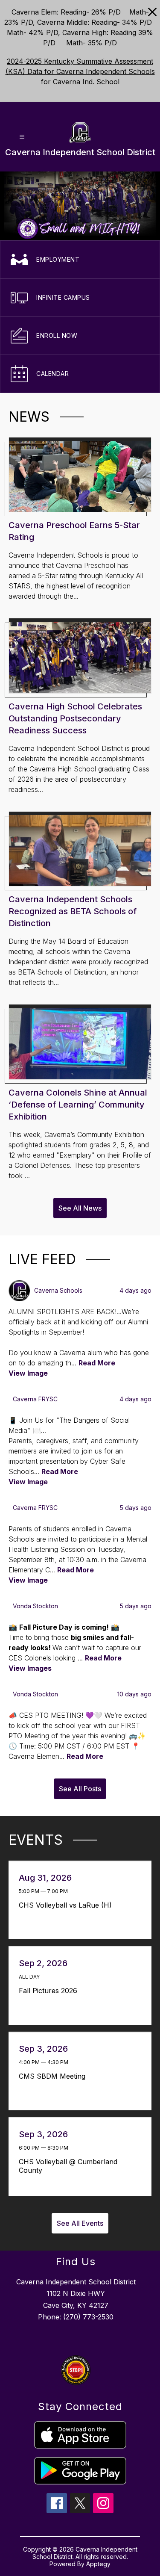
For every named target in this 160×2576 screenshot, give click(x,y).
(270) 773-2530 (88, 2317)
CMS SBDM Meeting (54, 2076)
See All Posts (80, 1789)
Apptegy (98, 2564)
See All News (80, 1208)
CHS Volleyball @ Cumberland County (68, 2166)
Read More (97, 1363)
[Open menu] (22, 137)
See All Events (80, 2223)
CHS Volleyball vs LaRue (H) (68, 1905)
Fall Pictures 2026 (50, 1991)
